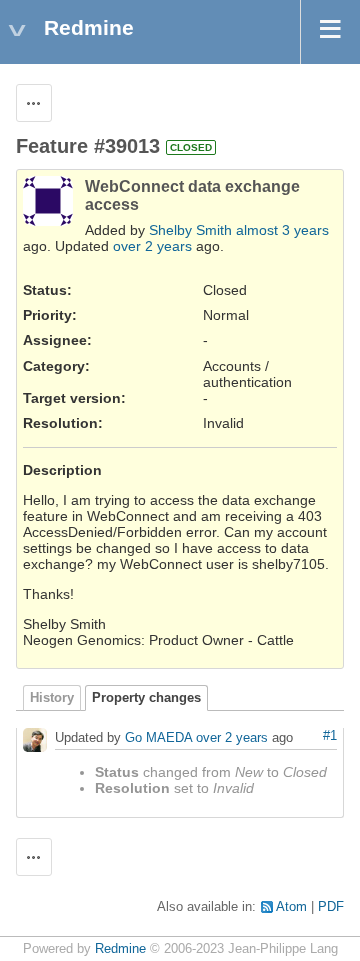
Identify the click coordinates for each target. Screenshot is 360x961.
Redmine (120, 949)
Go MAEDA (158, 738)
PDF (331, 907)
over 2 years (152, 246)
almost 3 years (282, 230)
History (52, 698)
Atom (291, 907)
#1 (330, 736)
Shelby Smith (190, 230)
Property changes (146, 698)
